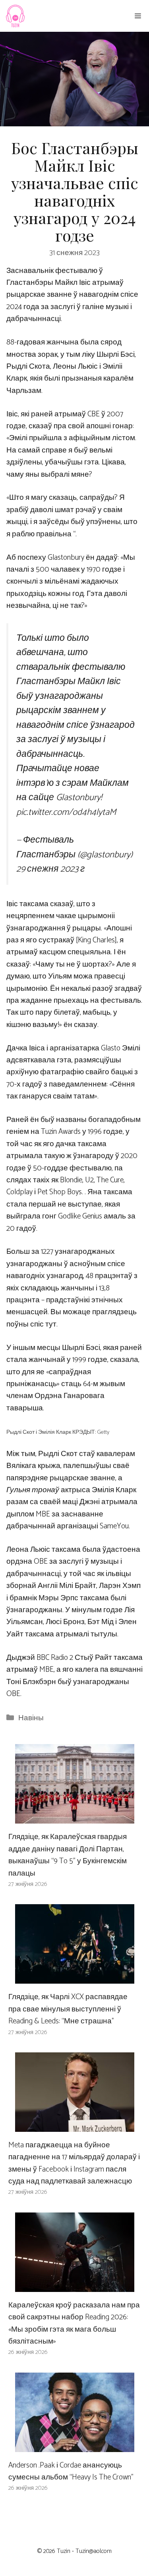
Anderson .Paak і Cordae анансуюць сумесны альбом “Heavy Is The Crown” (71, 2471)
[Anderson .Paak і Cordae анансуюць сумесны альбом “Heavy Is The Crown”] (75, 2445)
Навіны (31, 1718)
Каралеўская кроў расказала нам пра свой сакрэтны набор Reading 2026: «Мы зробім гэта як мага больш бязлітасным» (74, 2323)
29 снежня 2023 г (50, 869)
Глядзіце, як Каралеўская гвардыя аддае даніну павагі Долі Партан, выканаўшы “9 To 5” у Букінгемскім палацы (68, 1855)
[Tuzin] (15, 16)
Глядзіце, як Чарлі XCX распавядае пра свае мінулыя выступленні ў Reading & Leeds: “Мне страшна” (68, 2009)
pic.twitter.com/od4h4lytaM (66, 812)
